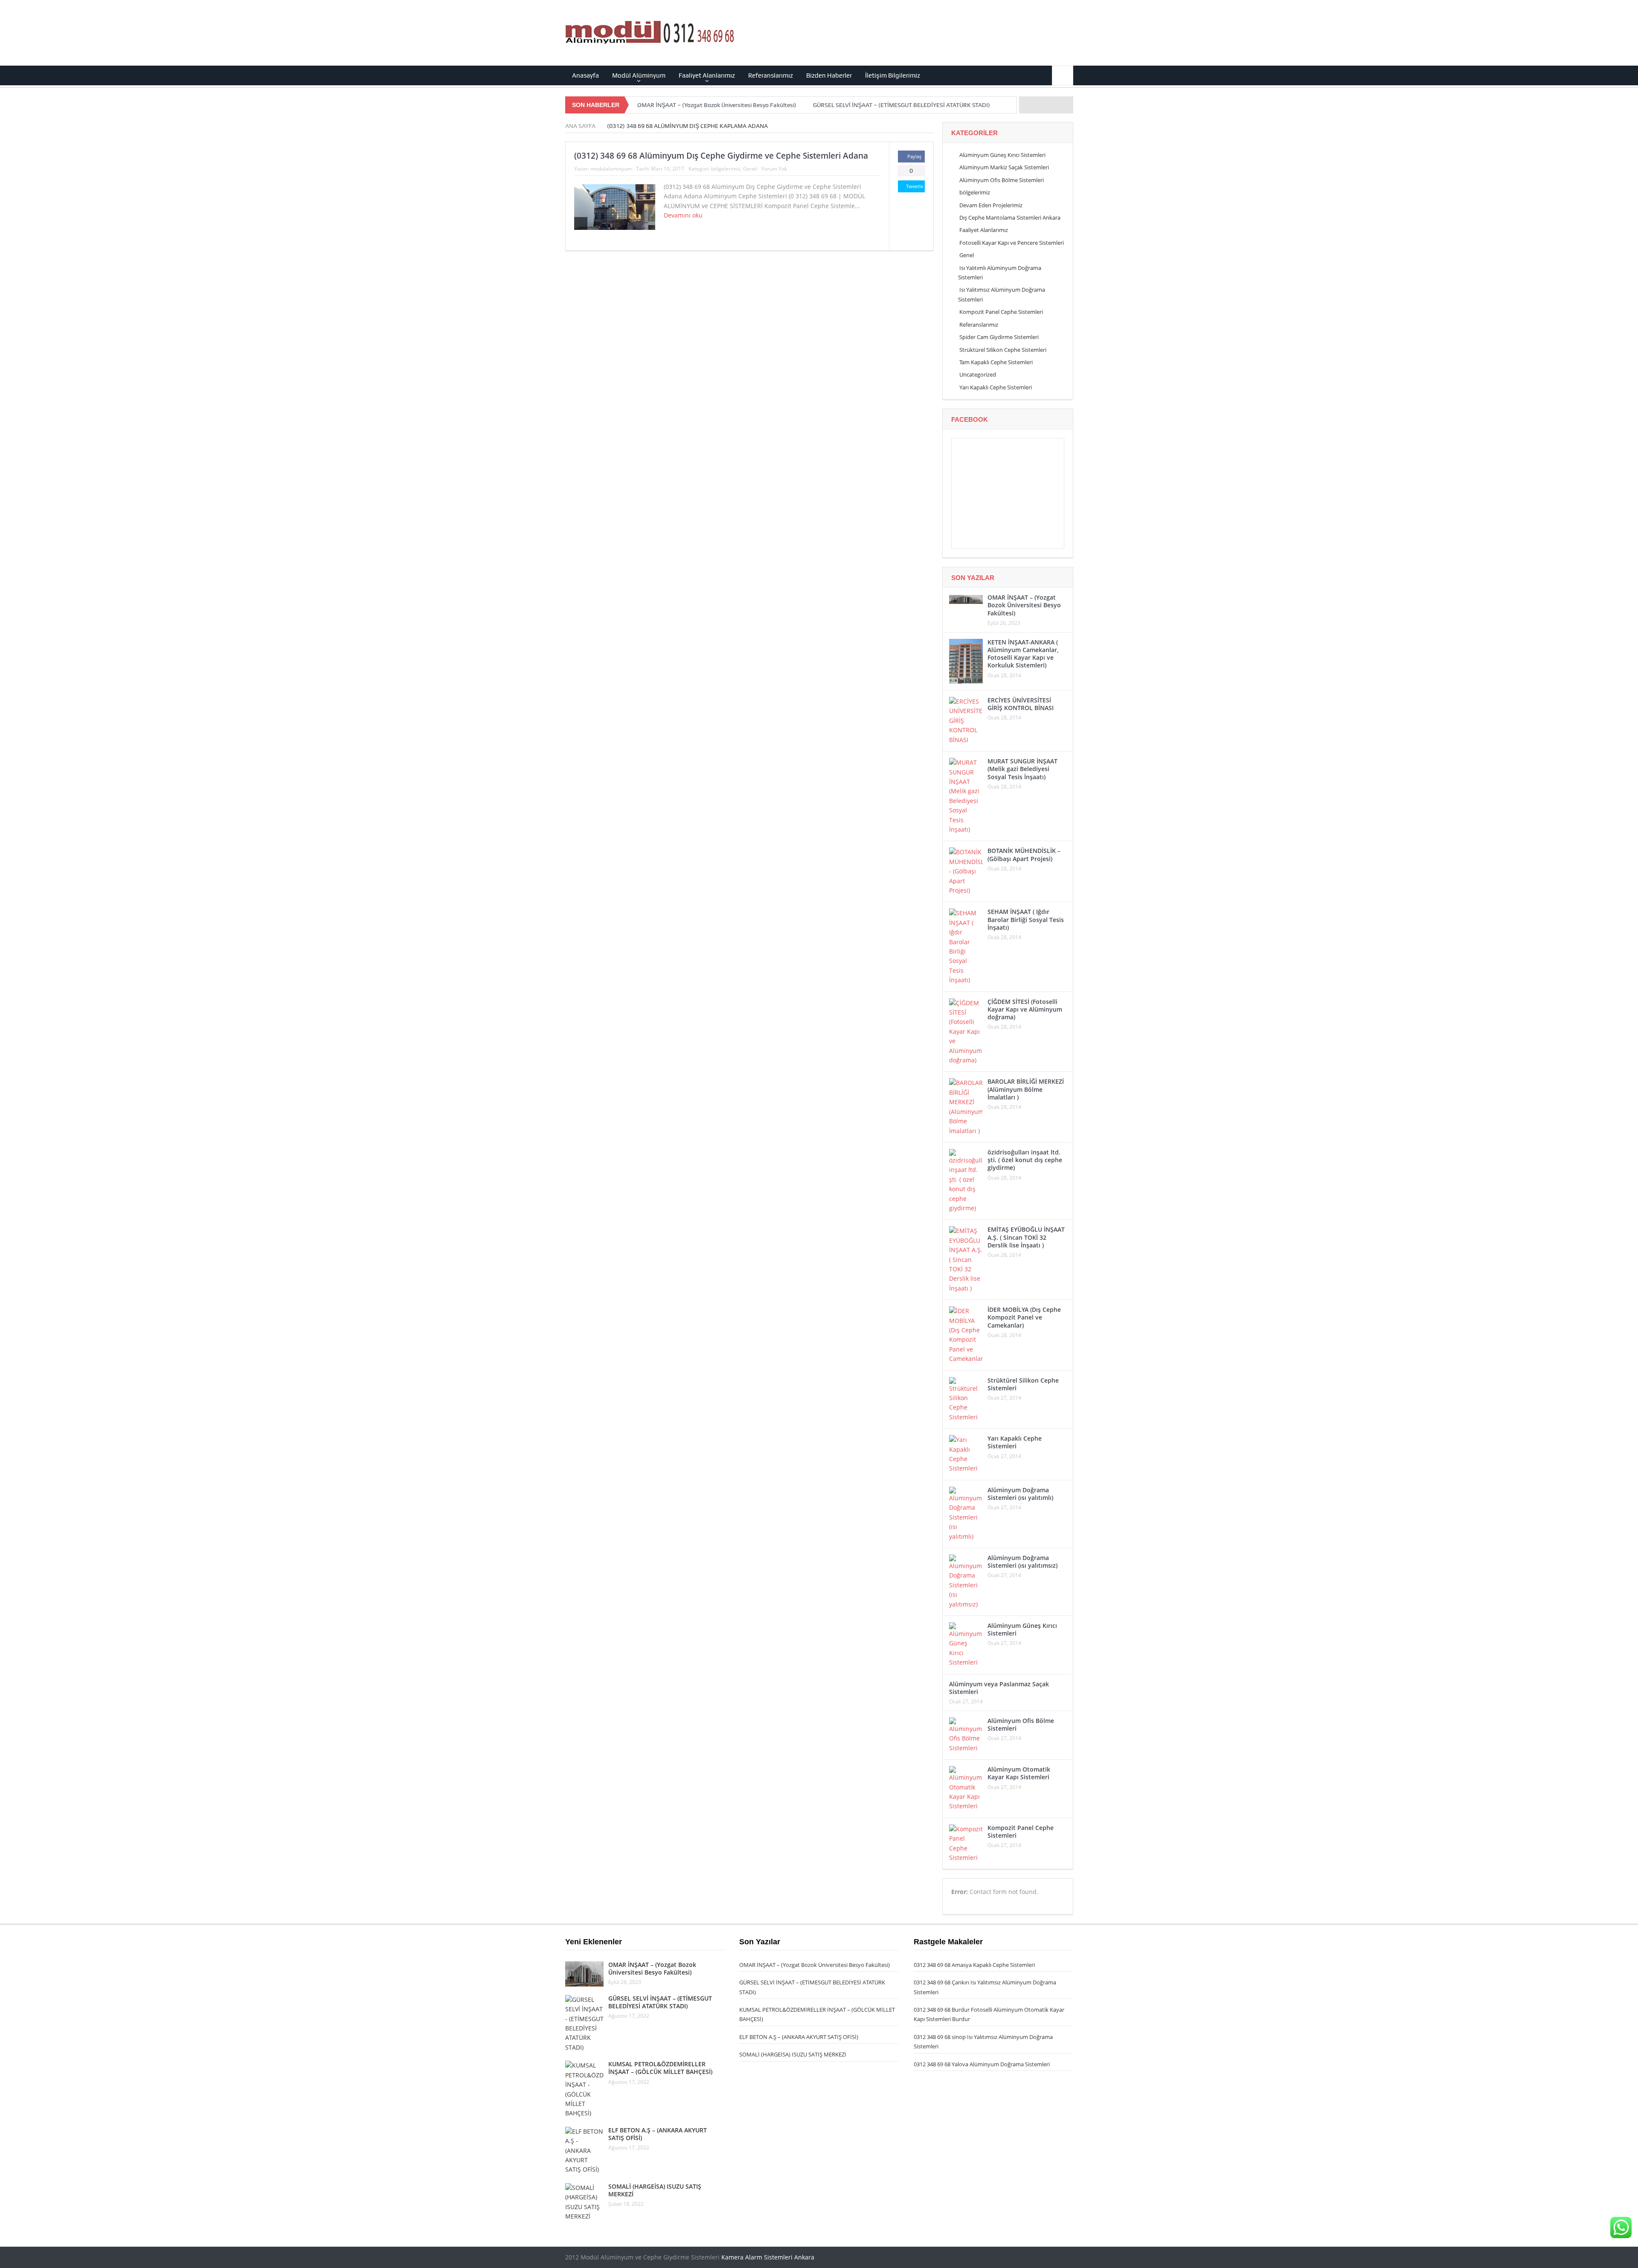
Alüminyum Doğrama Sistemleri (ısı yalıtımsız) (1022, 1562)
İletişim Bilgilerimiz (893, 75)
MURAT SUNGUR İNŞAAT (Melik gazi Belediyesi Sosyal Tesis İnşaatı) (1022, 769)
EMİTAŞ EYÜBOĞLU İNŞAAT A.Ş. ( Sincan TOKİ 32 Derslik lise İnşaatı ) (1026, 1237)
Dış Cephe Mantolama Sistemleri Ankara (1010, 218)
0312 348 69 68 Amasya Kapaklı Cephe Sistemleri (974, 1965)
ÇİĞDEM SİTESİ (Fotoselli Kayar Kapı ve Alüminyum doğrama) (1025, 1009)
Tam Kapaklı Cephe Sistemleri (996, 362)
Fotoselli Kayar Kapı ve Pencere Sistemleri (1012, 243)
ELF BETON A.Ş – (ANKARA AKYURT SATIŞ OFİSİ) (658, 2134)
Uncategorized (978, 374)
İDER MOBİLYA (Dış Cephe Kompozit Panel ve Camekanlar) (1024, 1317)
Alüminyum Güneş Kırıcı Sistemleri (1002, 155)
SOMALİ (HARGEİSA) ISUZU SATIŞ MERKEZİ (655, 2190)
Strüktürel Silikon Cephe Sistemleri (1003, 350)
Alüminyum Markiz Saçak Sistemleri (1004, 167)
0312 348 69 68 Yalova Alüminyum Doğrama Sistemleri (982, 2064)
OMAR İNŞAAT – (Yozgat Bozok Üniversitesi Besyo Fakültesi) (717, 105)
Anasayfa (585, 75)
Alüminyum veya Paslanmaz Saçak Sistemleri (999, 1688)
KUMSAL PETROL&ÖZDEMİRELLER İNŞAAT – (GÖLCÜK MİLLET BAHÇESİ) (660, 2068)
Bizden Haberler (829, 75)
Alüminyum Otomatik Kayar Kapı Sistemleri (1019, 1773)
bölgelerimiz (726, 169)
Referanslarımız (771, 75)
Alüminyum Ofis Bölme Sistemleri (1002, 180)
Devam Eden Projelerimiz (991, 205)
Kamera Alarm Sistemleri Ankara (768, 2257)
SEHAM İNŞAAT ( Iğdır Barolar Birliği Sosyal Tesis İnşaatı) (1026, 919)
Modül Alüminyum (639, 75)
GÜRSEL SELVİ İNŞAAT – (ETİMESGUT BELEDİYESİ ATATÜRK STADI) (902, 105)
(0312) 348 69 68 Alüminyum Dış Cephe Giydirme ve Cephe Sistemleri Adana (721, 156)
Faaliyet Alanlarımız (707, 75)
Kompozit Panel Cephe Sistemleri (1001, 312)
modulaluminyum (611, 169)
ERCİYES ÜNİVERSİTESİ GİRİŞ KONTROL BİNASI (1021, 704)
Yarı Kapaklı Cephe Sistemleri (996, 387)
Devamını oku (684, 215)
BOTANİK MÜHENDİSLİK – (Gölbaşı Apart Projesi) (1024, 854)
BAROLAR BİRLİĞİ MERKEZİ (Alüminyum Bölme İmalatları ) (1026, 1089)
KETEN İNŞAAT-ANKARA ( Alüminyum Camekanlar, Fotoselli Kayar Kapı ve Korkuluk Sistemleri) (1023, 654)
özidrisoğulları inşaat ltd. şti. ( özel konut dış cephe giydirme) (1025, 1160)
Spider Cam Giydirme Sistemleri (999, 337)
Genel (750, 169)
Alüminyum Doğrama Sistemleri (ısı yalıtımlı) (1020, 1494)
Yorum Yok (774, 169)
